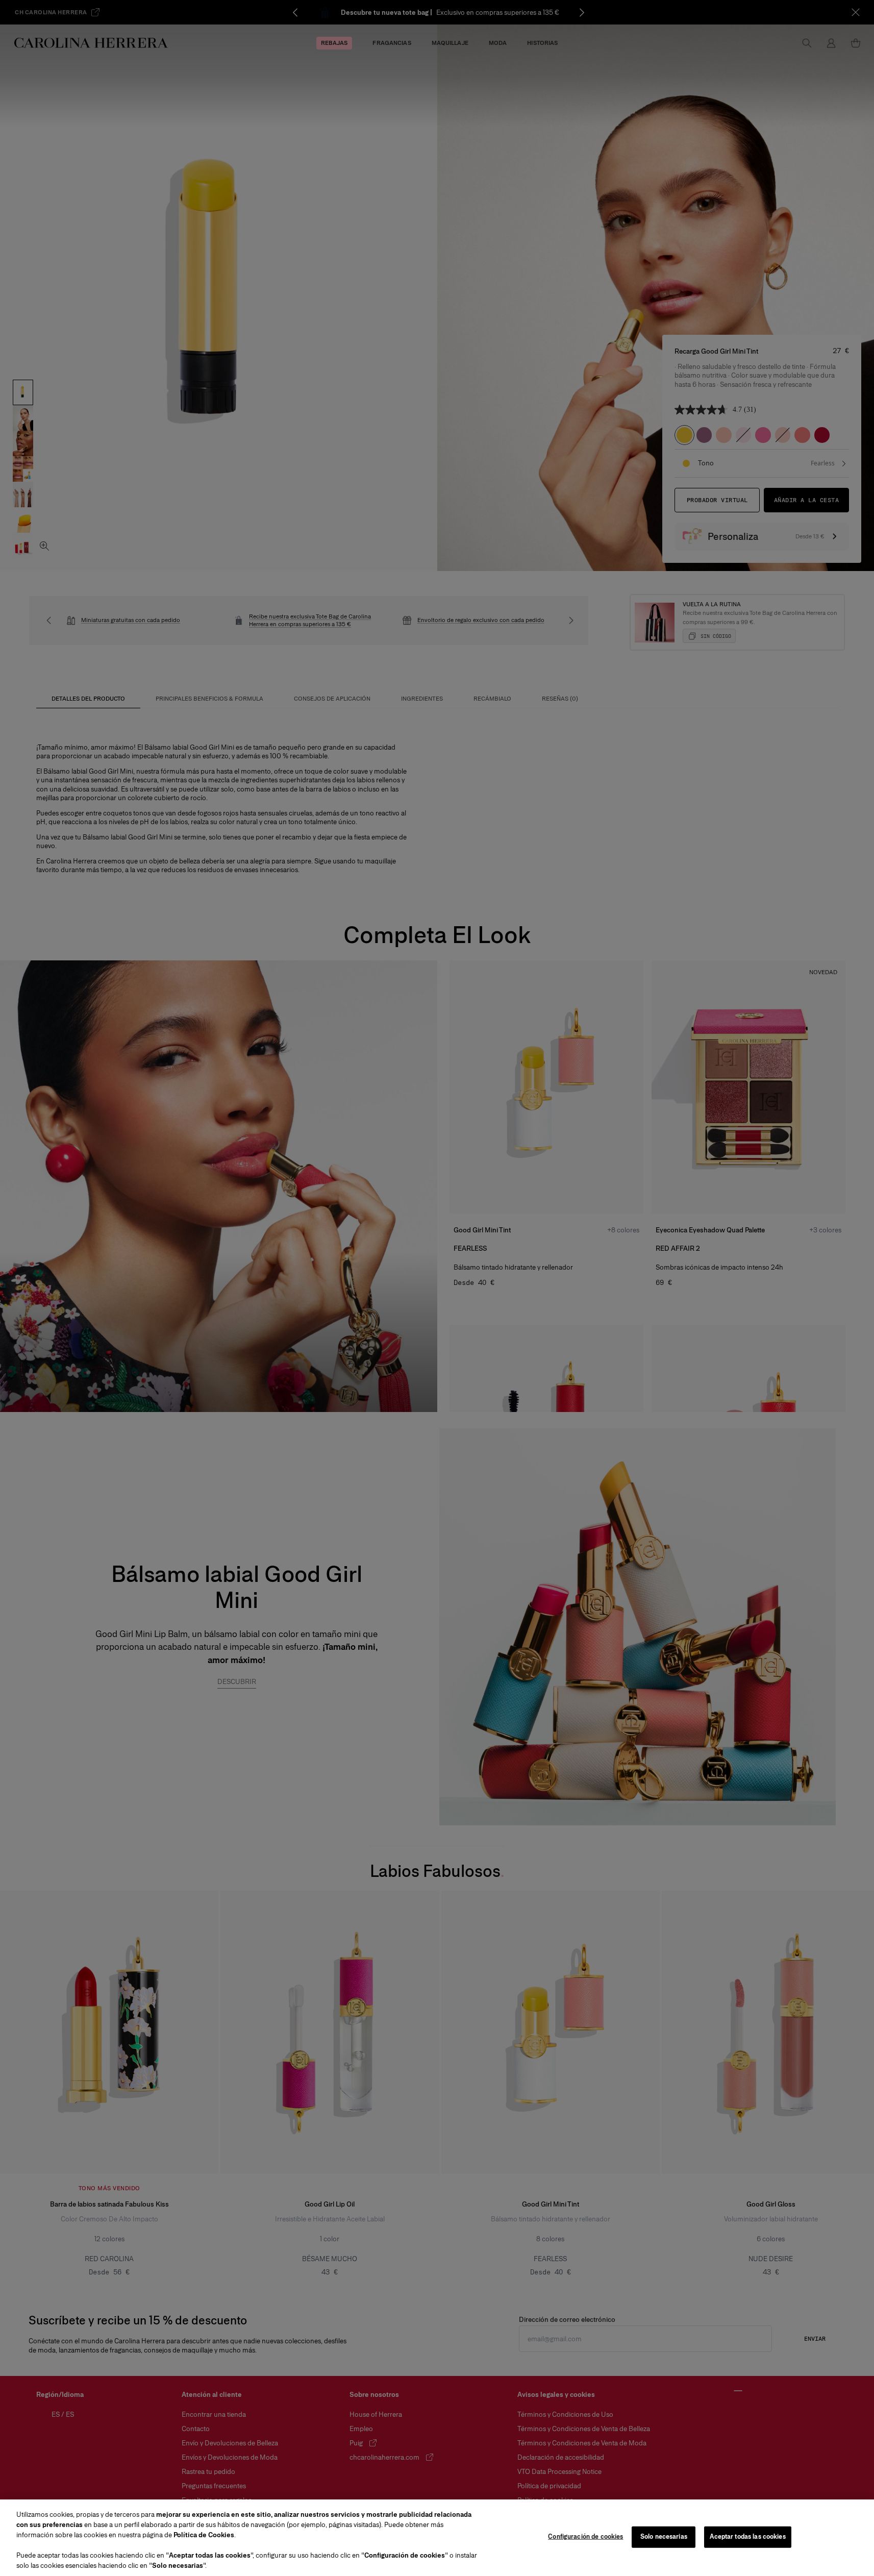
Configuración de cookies (585, 2537)
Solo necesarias (664, 2537)
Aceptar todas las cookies (747, 2537)
